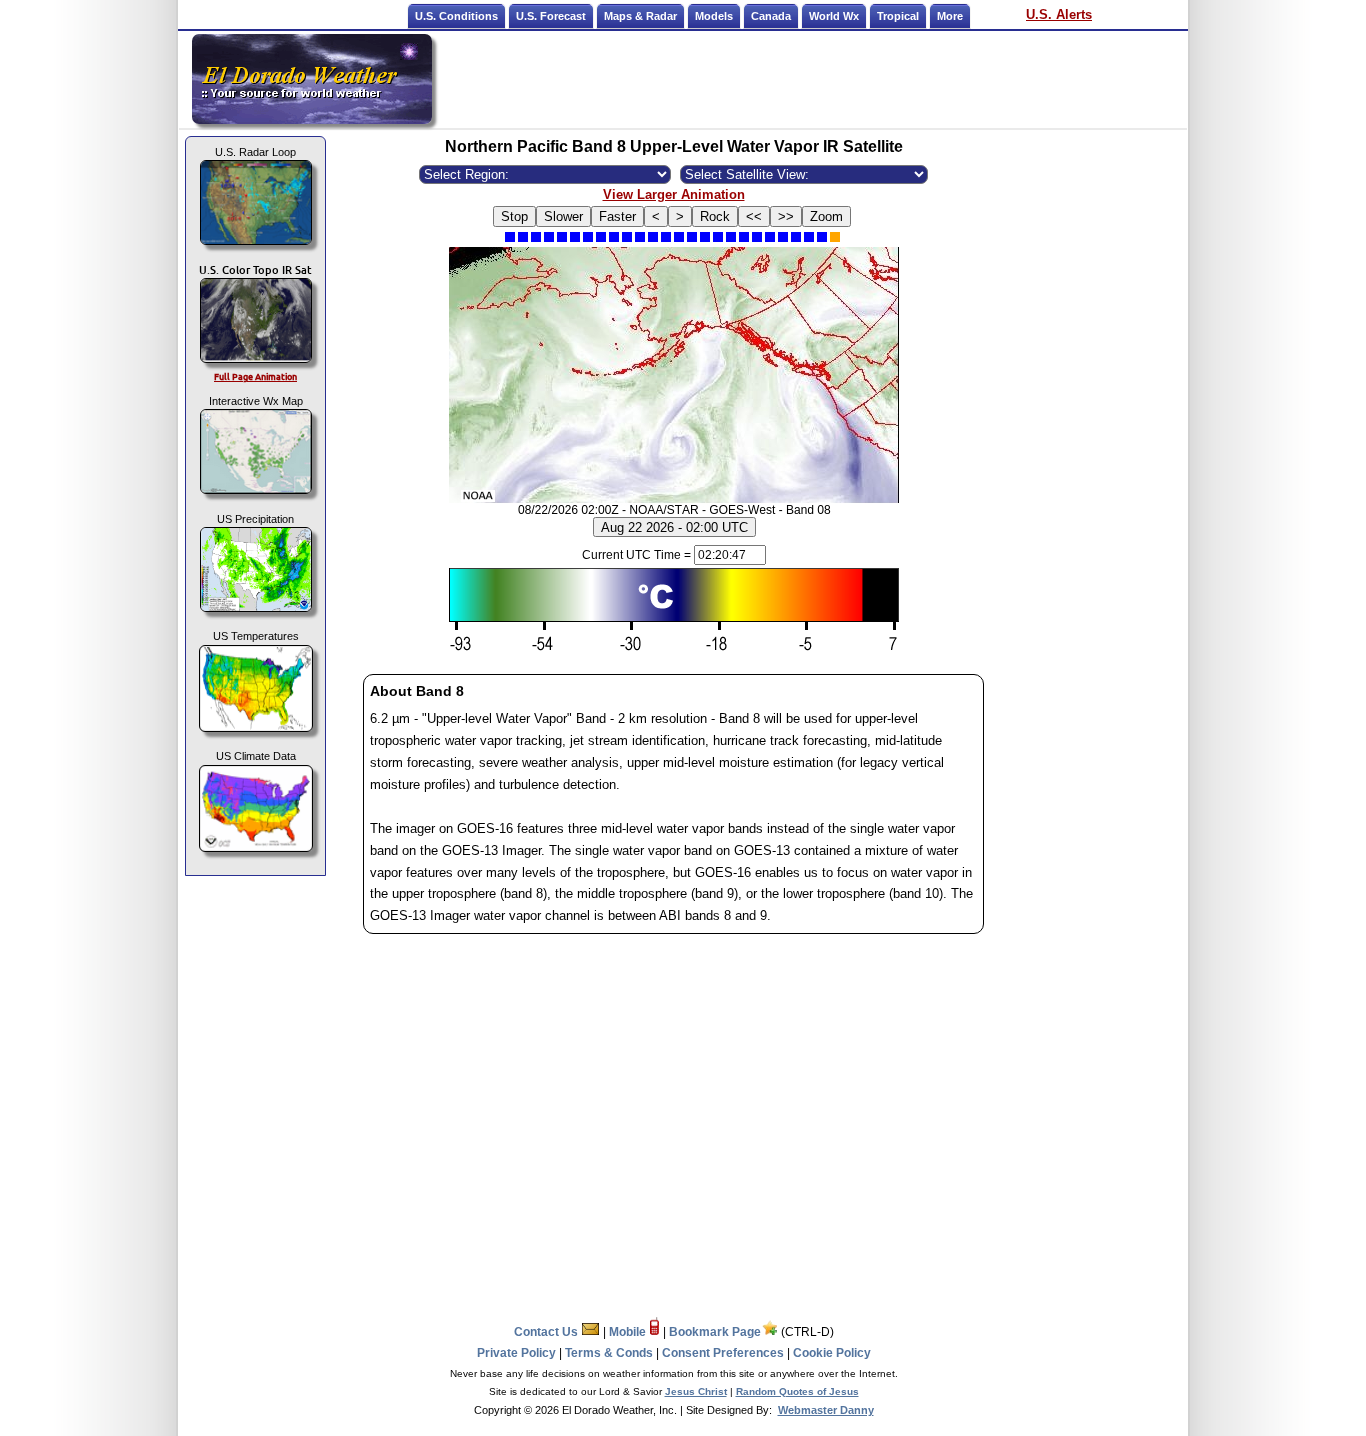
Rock (715, 216)
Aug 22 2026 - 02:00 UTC (674, 527)
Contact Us (547, 1332)
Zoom (826, 216)
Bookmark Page (715, 1332)
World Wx (834, 16)
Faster (617, 216)
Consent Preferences (723, 1353)
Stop (514, 216)
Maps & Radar (640, 16)
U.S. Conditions (456, 16)
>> (786, 216)
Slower (563, 216)
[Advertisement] (811, 79)
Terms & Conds (609, 1353)
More (950, 16)
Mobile (629, 1332)
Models (714, 16)
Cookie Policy (832, 1353)
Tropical (898, 16)
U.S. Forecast (551, 16)
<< (754, 216)
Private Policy (516, 1353)
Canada (771, 16)
